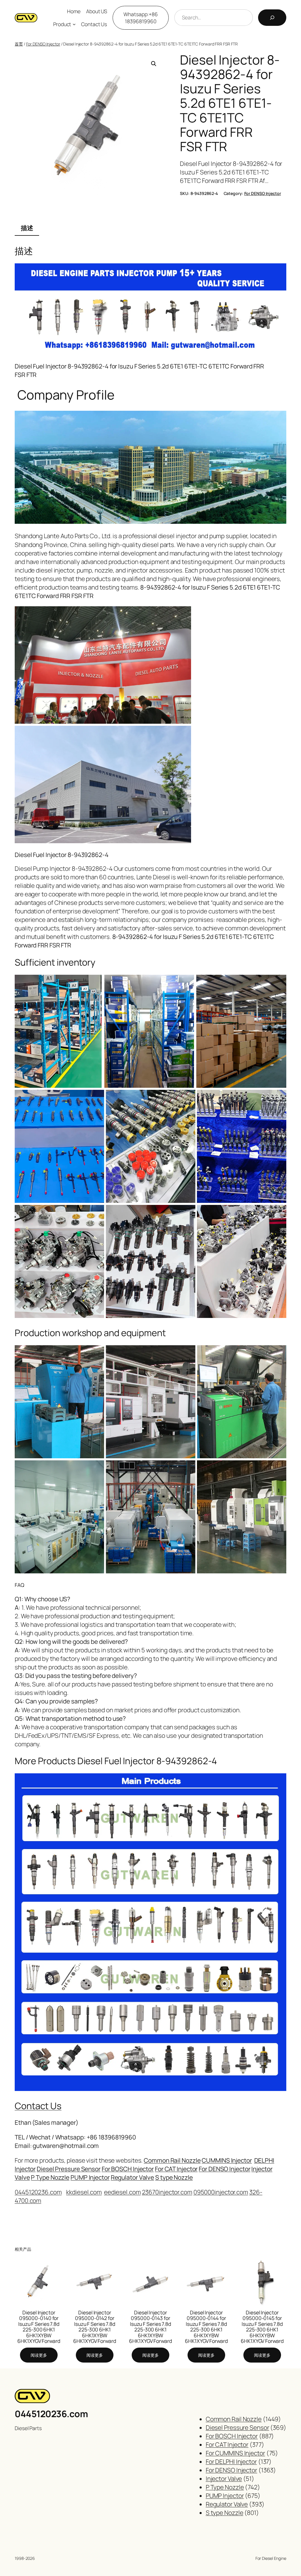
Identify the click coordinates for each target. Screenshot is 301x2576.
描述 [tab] (27, 228)
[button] (154, 64)
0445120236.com (51, 2414)
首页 (19, 44)
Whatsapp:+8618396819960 (141, 18)
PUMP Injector (90, 2177)
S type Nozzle (174, 2177)
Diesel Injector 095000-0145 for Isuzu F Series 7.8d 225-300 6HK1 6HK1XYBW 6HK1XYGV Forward (262, 2327)
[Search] (272, 18)
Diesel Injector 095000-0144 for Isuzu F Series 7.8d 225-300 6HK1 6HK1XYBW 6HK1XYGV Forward (206, 2327)
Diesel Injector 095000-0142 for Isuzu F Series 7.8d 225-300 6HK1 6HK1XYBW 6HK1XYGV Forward (95, 2327)
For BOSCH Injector (128, 2169)
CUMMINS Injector (227, 2160)
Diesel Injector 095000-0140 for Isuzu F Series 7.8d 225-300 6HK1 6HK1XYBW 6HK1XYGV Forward (39, 2327)
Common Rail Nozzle (172, 2160)
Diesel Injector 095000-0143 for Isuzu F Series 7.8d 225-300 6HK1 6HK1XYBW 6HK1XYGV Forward (150, 2327)
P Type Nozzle (50, 2177)
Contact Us (38, 2106)
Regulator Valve (133, 2177)
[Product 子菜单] (74, 24)
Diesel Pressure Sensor (69, 2169)
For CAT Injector (176, 2169)
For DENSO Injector (43, 44)
